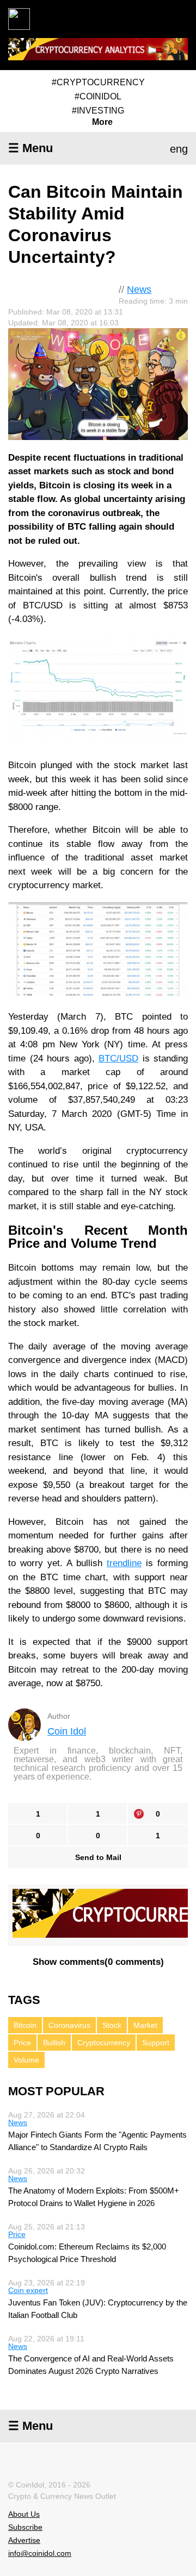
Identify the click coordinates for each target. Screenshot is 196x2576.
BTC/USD (118, 1058)
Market (145, 2025)
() (98, 1962)
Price (22, 2043)
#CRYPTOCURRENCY (98, 82)
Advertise (24, 2540)
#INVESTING (98, 111)
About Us (24, 2514)
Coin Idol (67, 1731)
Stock (112, 2025)
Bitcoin (25, 2025)
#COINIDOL (98, 96)
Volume (26, 2060)
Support (156, 2043)
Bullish (54, 2043)
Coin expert (28, 2290)
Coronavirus (69, 2025)
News (139, 290)
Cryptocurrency (104, 2043)
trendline (124, 1563)
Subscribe (25, 2527)
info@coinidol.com (40, 2553)
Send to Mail (98, 1857)
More (102, 122)
